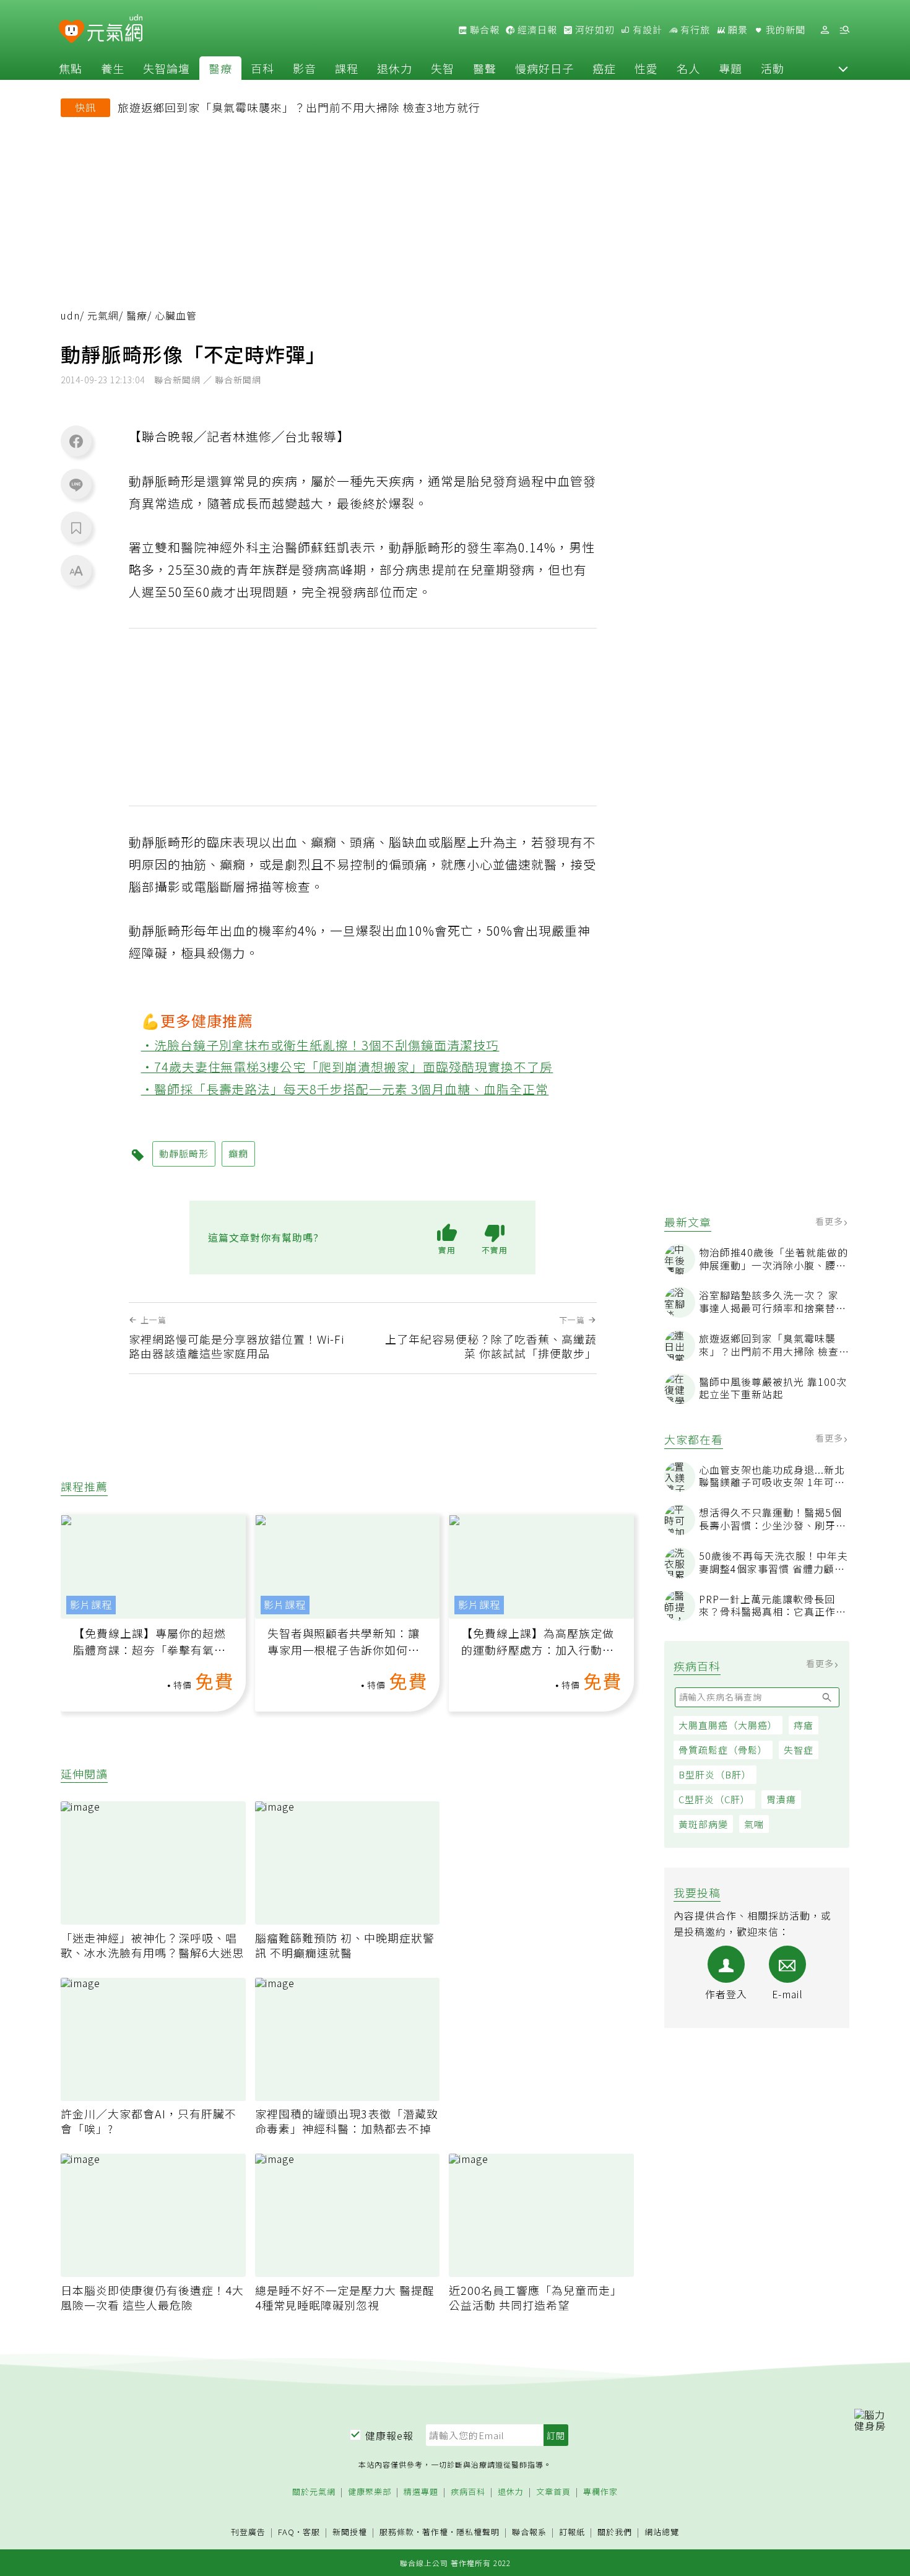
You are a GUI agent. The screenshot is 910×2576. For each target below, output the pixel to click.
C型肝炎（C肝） (714, 1799)
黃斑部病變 (703, 1824)
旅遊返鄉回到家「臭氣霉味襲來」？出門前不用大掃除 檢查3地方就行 (299, 107)
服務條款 (397, 2532)
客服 (311, 2532)
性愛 (646, 68)
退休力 (395, 68)
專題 (730, 68)
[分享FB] (76, 441)
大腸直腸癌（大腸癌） (728, 1725)
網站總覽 (662, 2532)
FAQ (286, 2532)
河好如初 (594, 30)
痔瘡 (804, 1725)
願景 (737, 30)
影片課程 (91, 1605)
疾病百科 (468, 2492)
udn (70, 315)
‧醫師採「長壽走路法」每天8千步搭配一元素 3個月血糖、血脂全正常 (345, 1089)
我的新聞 (784, 30)
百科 (262, 68)
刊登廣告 (248, 2532)
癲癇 (238, 1153)
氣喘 (754, 1824)
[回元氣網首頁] (115, 30)
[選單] (844, 30)
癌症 (604, 68)
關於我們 (615, 2532)
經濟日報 (536, 30)
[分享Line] (76, 484)
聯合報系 (529, 2532)
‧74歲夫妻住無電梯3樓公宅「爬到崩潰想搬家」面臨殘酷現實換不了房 (347, 1067)
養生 (113, 68)
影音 (305, 68)
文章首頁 (553, 2492)
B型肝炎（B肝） (715, 1774)
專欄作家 (600, 2492)
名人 (688, 68)
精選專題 (421, 2492)
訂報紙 (572, 2532)
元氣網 (103, 315)
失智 (443, 68)
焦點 (71, 68)
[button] (843, 68)
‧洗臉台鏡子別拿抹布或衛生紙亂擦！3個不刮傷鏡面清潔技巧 (320, 1045)
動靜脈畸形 (184, 1153)
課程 (347, 68)
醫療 (220, 68)
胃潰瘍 (781, 1799)
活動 (773, 68)
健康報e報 (389, 2435)
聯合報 (483, 30)
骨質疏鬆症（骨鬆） (723, 1750)
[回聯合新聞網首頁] (71, 32)
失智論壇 (167, 68)
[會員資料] (825, 30)
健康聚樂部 (370, 2492)
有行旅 (694, 30)
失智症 (799, 1750)
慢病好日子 (544, 68)
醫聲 (485, 68)
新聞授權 (350, 2532)
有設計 (646, 30)
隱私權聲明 (478, 2532)
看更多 (830, 1221)
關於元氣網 (314, 2492)
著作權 (435, 2532)
